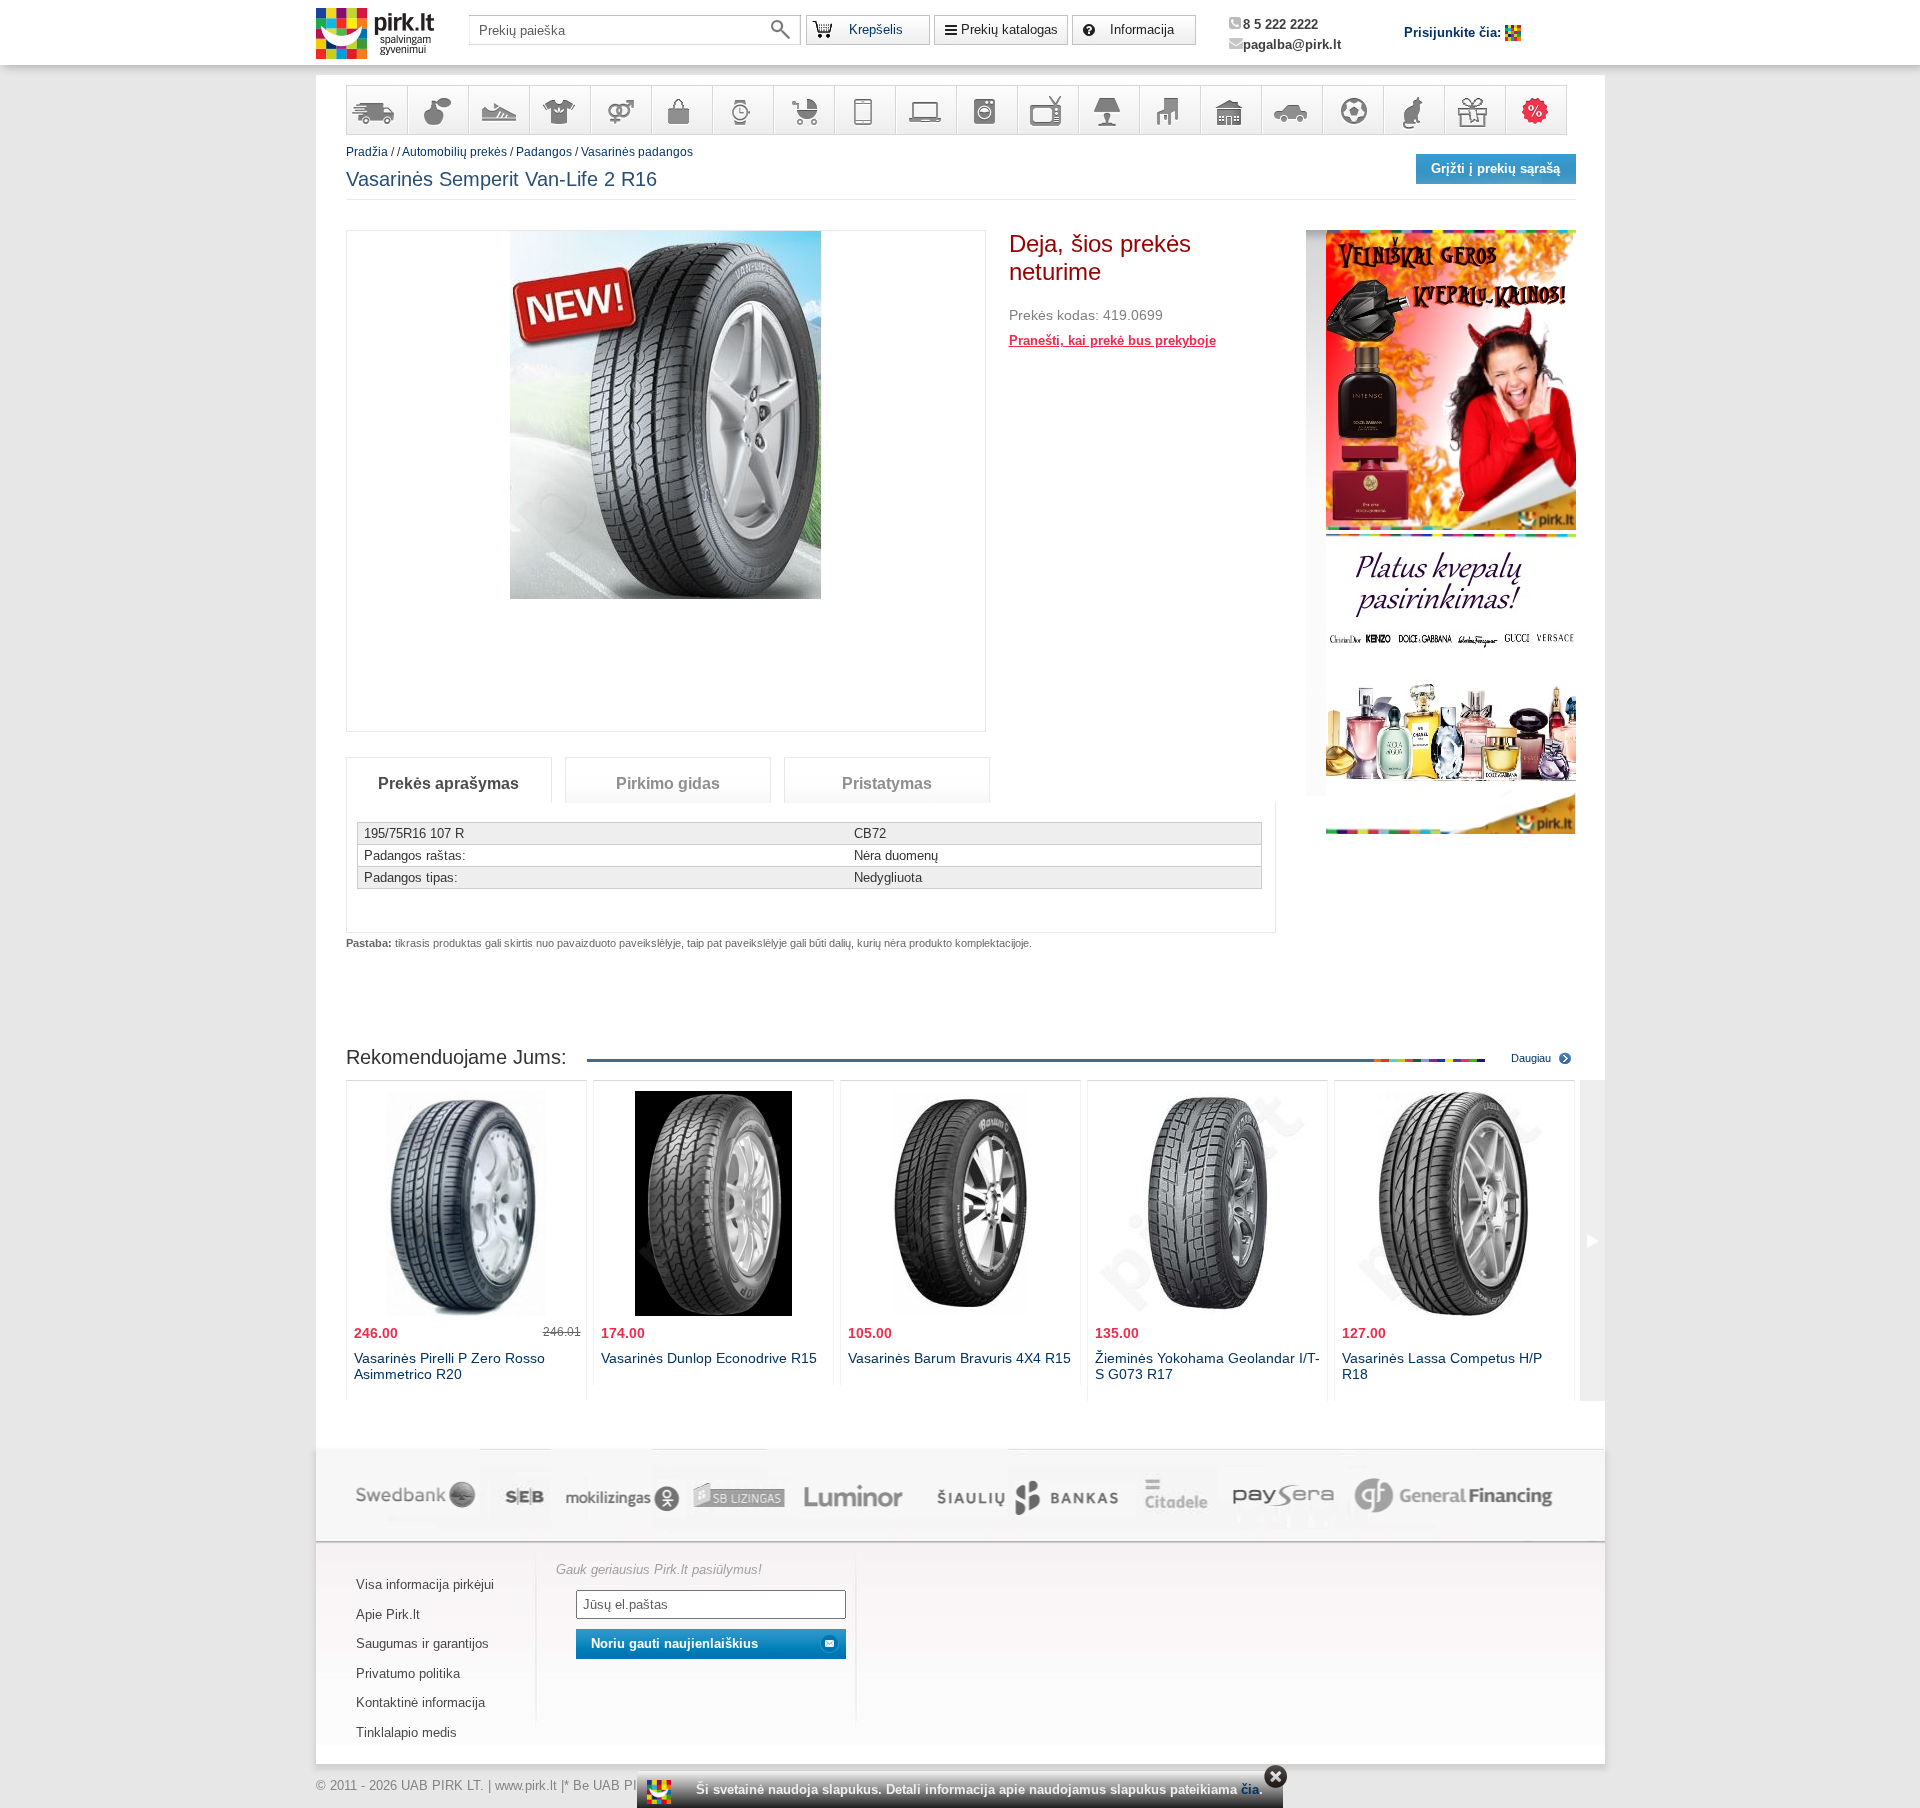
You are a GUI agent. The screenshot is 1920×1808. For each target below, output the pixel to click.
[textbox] (635, 30)
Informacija (1142, 29)
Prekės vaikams (803, 110)
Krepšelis (876, 29)
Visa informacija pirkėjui (425, 1584)
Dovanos (1474, 110)
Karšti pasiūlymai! (1542, 110)
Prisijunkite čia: (1454, 32)
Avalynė (498, 110)
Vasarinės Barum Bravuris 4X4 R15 (959, 1358)
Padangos (544, 152)
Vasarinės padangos (637, 152)
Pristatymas (887, 783)
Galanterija (681, 110)
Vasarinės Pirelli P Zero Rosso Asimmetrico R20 (449, 1366)
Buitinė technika (986, 110)
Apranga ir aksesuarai (559, 110)
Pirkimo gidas (668, 783)
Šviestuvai (1108, 110)
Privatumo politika (408, 1673)
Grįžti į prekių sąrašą (1495, 168)
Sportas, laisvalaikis (1352, 110)
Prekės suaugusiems (620, 110)
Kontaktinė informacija (420, 1702)
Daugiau (1531, 1058)
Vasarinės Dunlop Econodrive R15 (709, 1358)
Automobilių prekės (1291, 110)
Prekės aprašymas (448, 783)
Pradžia (367, 152)
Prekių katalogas (1009, 29)
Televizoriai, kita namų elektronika (1047, 110)
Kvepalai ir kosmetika (437, 110)
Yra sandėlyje (376, 110)
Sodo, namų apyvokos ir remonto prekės (1230, 110)
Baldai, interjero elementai (1169, 110)
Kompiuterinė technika (925, 110)
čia (1250, 1789)
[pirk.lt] (661, 1792)
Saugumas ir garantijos (422, 1643)
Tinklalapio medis (406, 1732)
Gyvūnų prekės (1413, 110)
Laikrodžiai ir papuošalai (742, 110)
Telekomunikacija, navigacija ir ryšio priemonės (864, 110)
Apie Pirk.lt (388, 1614)
